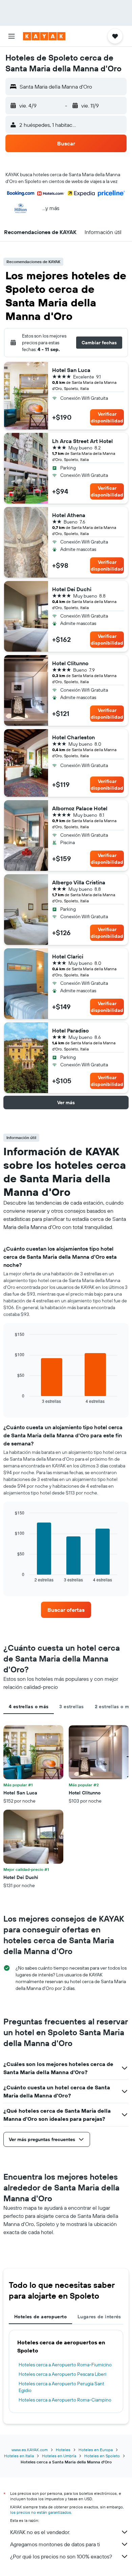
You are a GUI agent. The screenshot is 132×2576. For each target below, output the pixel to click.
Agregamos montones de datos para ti (55, 2544)
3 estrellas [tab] (71, 1707)
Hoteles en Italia (19, 2456)
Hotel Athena (69, 515)
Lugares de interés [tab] (99, 2317)
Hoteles (63, 2450)
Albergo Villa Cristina (79, 882)
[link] (66, 1610)
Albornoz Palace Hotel (80, 808)
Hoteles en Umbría (59, 2456)
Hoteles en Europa (96, 2450)
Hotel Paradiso (70, 1030)
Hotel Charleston (73, 737)
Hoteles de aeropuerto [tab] (40, 2317)
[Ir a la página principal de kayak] (44, 36)
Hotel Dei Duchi (72, 589)
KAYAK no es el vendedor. (40, 2532)
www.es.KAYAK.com (30, 2450)
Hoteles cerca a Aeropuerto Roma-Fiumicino (65, 2365)
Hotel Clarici (68, 956)
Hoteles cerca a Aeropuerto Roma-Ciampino (65, 2400)
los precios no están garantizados (41, 2512)
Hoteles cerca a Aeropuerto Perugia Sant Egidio (61, 2387)
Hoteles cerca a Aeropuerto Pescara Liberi (62, 2374)
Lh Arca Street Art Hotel (82, 441)
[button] (12, 36)
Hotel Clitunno (70, 663)
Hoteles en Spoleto (102, 2456)
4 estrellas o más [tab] (29, 1707)
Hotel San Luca (71, 370)
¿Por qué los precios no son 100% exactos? (61, 2556)
